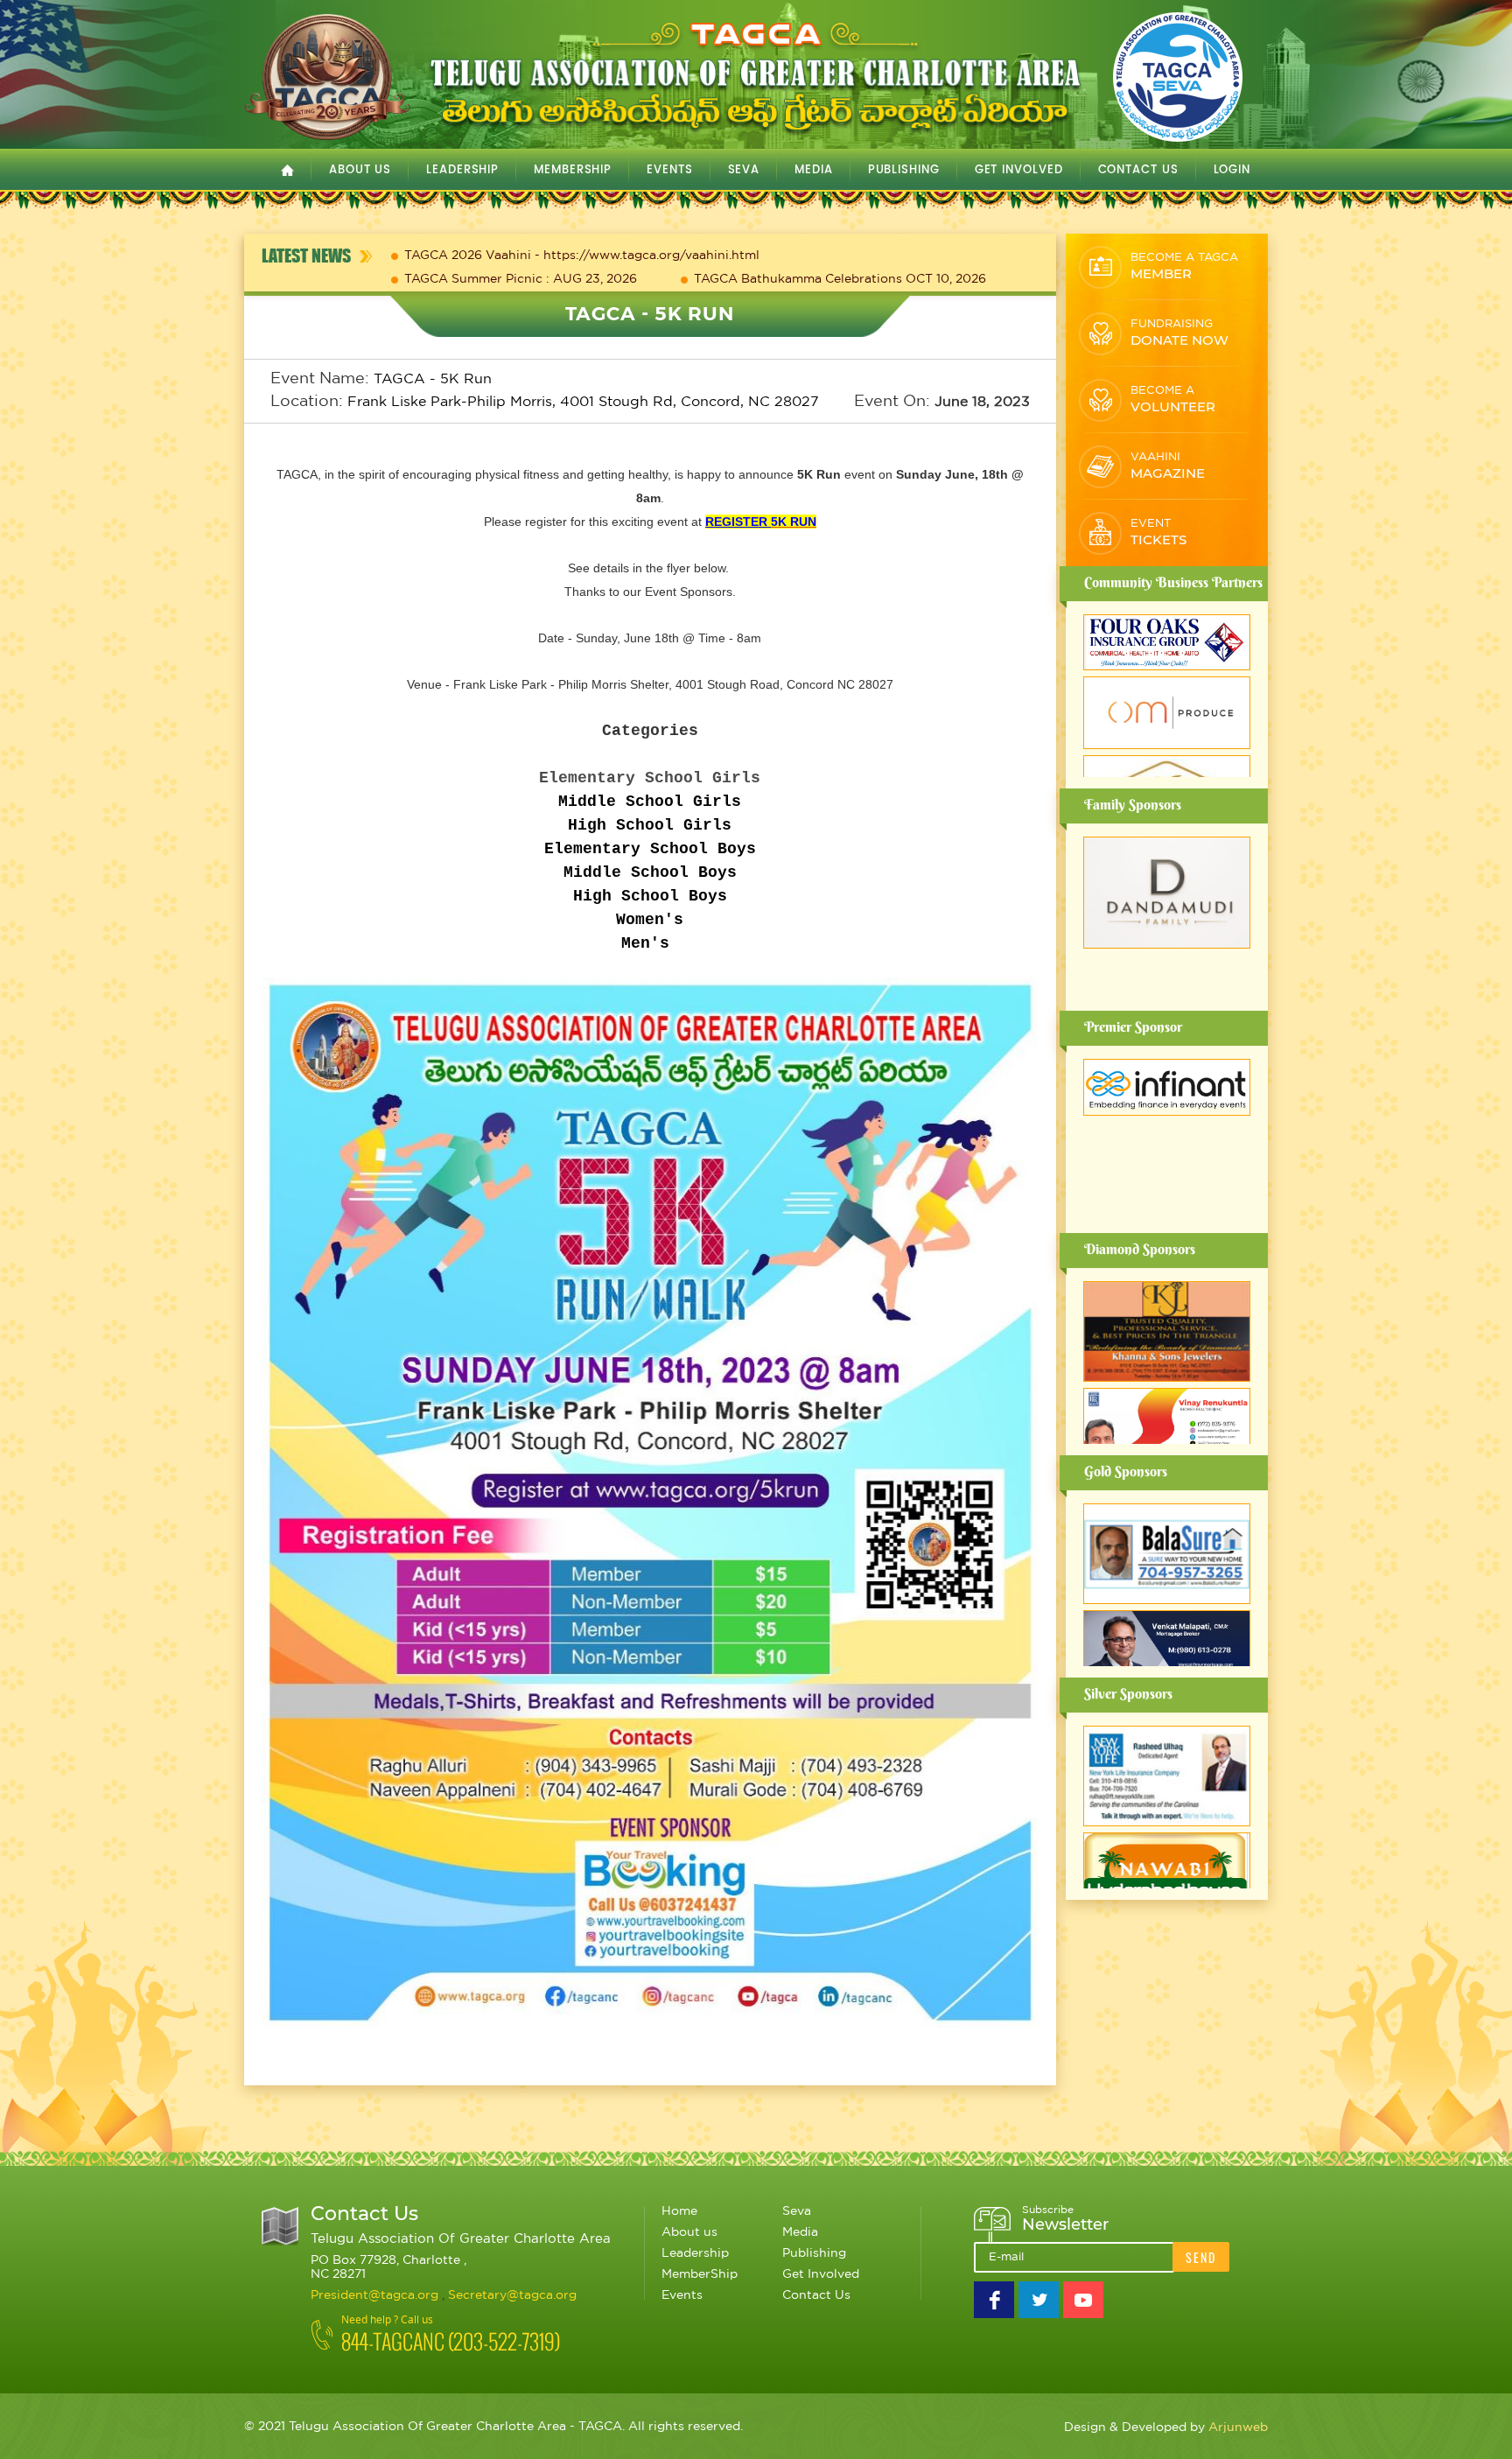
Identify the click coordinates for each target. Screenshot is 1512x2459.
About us (689, 2232)
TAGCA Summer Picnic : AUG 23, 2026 (521, 279)
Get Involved (821, 2274)
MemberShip (573, 170)
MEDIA (814, 170)
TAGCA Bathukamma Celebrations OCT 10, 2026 (840, 279)
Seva (797, 2211)
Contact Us (1138, 170)
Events (682, 2295)
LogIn (1232, 170)
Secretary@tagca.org (512, 2295)
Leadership (695, 2253)
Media (800, 2232)
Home (679, 2211)
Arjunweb (1238, 2427)
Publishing (814, 2253)
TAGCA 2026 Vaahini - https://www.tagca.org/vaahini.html (582, 256)
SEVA (744, 170)
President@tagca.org (376, 2295)
